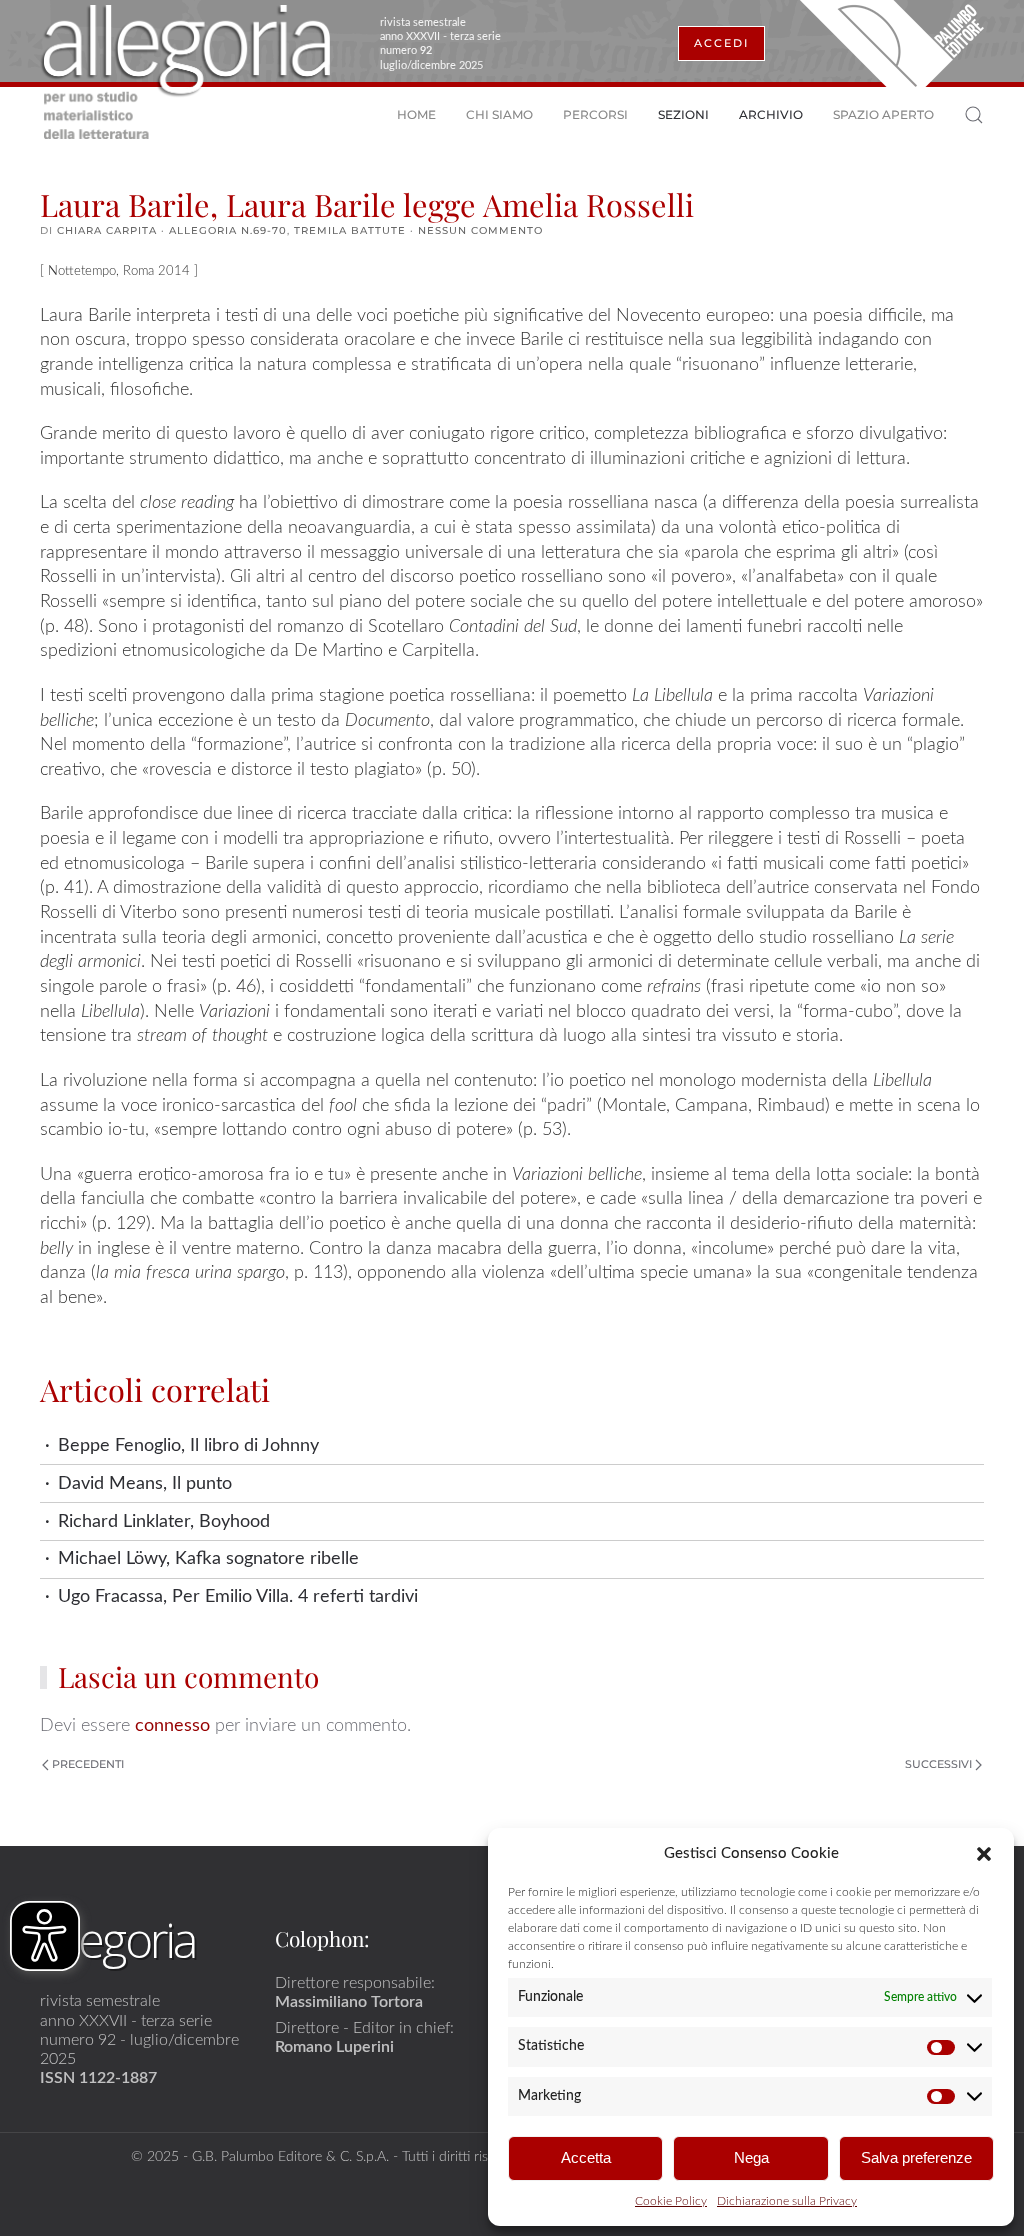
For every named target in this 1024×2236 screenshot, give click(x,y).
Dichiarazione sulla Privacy (787, 2201)
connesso (172, 1725)
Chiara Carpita (107, 230)
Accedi (721, 43)
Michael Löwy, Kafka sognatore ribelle (208, 1558)
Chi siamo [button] (499, 114)
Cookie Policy (671, 2201)
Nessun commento (480, 230)
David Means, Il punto (145, 1483)
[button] (984, 1853)
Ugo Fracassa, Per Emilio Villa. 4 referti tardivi (238, 1596)
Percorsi (595, 114)
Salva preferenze (916, 2157)
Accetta (586, 2157)
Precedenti (88, 1764)
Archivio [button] (771, 114)
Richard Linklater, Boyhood (164, 1521)
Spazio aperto (883, 114)
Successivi (938, 1764)
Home (416, 114)
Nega (751, 2157)
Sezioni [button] (683, 114)
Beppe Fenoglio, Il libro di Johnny (188, 1445)
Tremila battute (350, 230)
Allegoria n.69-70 (228, 230)
